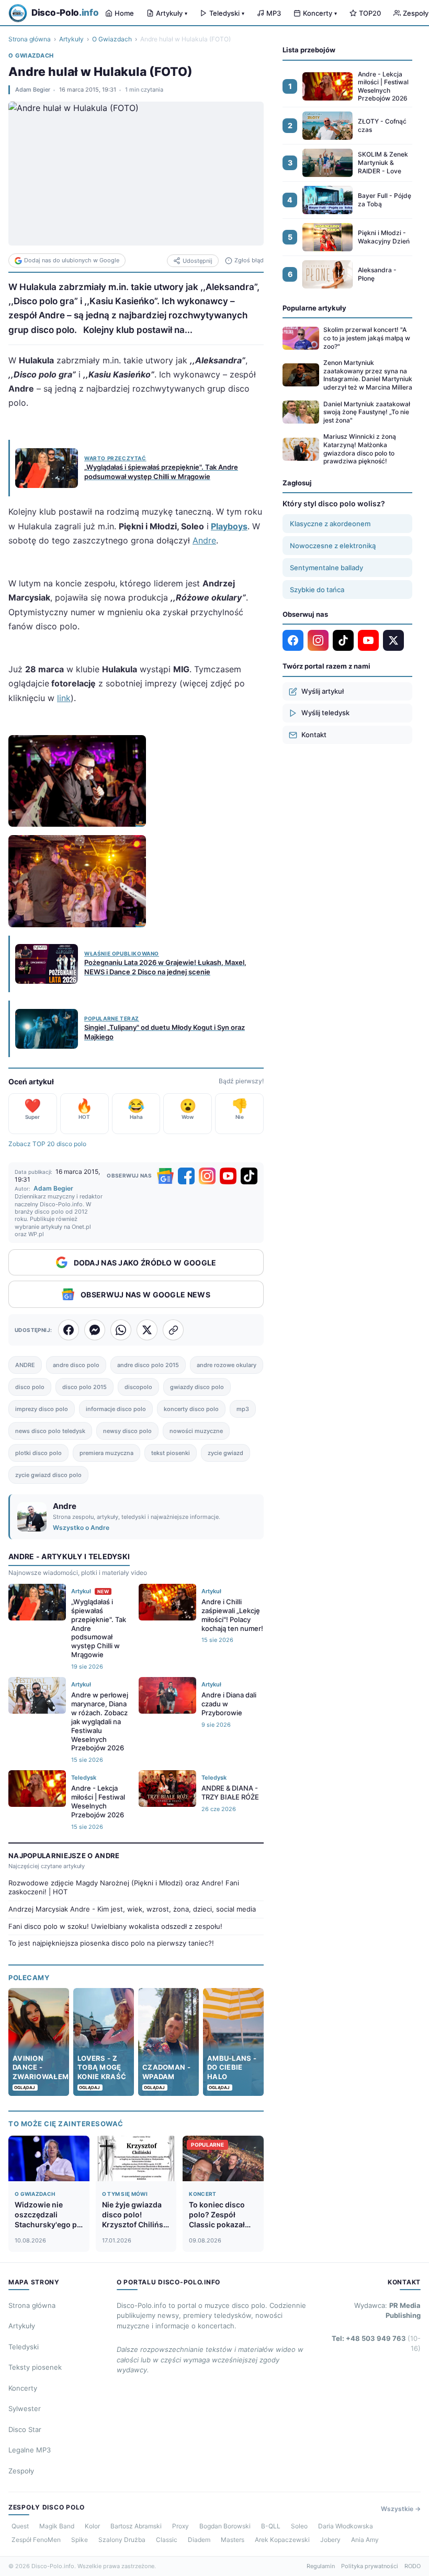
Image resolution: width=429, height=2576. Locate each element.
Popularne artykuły (314, 308)
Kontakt (314, 735)
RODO (413, 2566)
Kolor (92, 2526)
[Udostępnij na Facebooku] (69, 1330)
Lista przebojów (309, 50)
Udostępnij (197, 261)
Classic (167, 2540)
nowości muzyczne (196, 1431)
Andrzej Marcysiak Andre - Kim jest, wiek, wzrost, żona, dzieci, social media (132, 1909)
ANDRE (25, 1365)
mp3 (243, 1409)
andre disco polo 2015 (148, 1365)
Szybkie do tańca (317, 590)
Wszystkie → (401, 2509)
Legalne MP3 (30, 2450)
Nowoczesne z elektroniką (333, 546)
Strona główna (30, 39)
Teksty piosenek (35, 2367)
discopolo (138, 1387)
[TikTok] (249, 1176)
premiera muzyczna (106, 1453)
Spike (80, 2540)
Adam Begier (33, 90)
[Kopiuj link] (173, 1330)
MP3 (274, 13)
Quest (20, 2526)
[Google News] (165, 1176)
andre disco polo (76, 1365)
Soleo (299, 2526)
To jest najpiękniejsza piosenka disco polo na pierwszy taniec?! (111, 1943)
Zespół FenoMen (36, 2540)
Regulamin (321, 2566)
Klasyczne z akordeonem (330, 524)
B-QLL (271, 2526)
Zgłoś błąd (249, 260)
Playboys (229, 526)
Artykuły (172, 13)
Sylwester (25, 2408)
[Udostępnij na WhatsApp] (121, 1330)
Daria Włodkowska (346, 2526)
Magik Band (57, 2526)
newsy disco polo (127, 1431)
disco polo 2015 (84, 1387)
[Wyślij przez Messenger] (95, 1330)
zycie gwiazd (225, 1453)
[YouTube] (228, 1176)
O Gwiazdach (112, 39)
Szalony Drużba (122, 2540)
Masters (233, 2540)
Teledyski (227, 13)
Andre (204, 540)
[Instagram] (207, 1176)
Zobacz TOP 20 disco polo (47, 1144)
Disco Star (25, 2429)
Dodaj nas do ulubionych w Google (72, 260)
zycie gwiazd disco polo (48, 1475)
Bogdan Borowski (225, 2526)
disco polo (30, 1387)
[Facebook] (186, 1176)
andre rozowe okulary (227, 1365)
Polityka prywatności (370, 2566)
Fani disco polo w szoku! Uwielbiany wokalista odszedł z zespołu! (115, 1926)
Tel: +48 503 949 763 (376, 2344)
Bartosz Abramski (136, 2526)
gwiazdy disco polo (197, 1387)
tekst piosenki (171, 1453)
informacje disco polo (116, 1409)
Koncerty (320, 13)
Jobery (330, 2540)
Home (124, 13)
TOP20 (370, 13)
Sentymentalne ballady (326, 568)
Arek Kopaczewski (282, 2540)
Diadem (199, 2540)
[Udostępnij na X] (147, 1330)
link (64, 698)
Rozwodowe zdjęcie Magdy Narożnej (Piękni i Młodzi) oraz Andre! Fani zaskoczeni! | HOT (124, 1887)
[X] (393, 640)
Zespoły (21, 2471)
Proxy (180, 2526)
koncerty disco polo (191, 1409)
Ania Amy (365, 2540)
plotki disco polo (38, 1453)
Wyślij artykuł (323, 691)
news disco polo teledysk (50, 1431)
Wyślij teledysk (325, 713)
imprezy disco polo (42, 1409)
